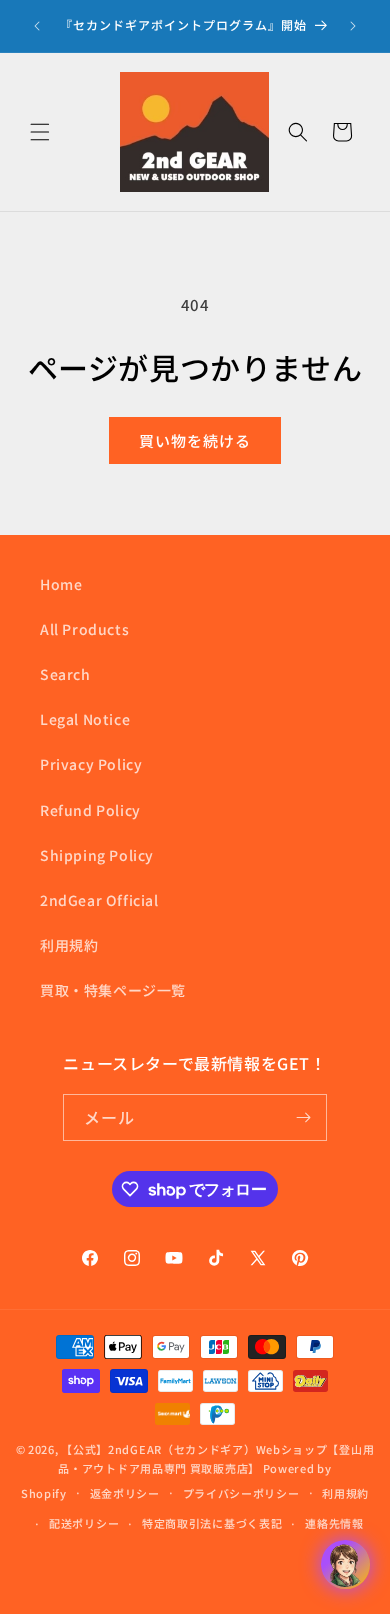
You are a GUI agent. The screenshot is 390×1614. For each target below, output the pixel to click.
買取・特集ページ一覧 (113, 990)
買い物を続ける (195, 440)
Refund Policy (90, 810)
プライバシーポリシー (241, 1493)
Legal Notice (85, 719)
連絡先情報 (334, 1523)
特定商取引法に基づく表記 (212, 1523)
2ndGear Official (99, 900)
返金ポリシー (125, 1493)
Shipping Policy (97, 855)
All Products (84, 629)
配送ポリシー (84, 1523)
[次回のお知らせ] (353, 26)
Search (65, 674)
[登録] (304, 1117)
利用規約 (69, 945)
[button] (40, 132)
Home (61, 584)
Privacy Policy (91, 764)
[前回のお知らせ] (37, 26)
